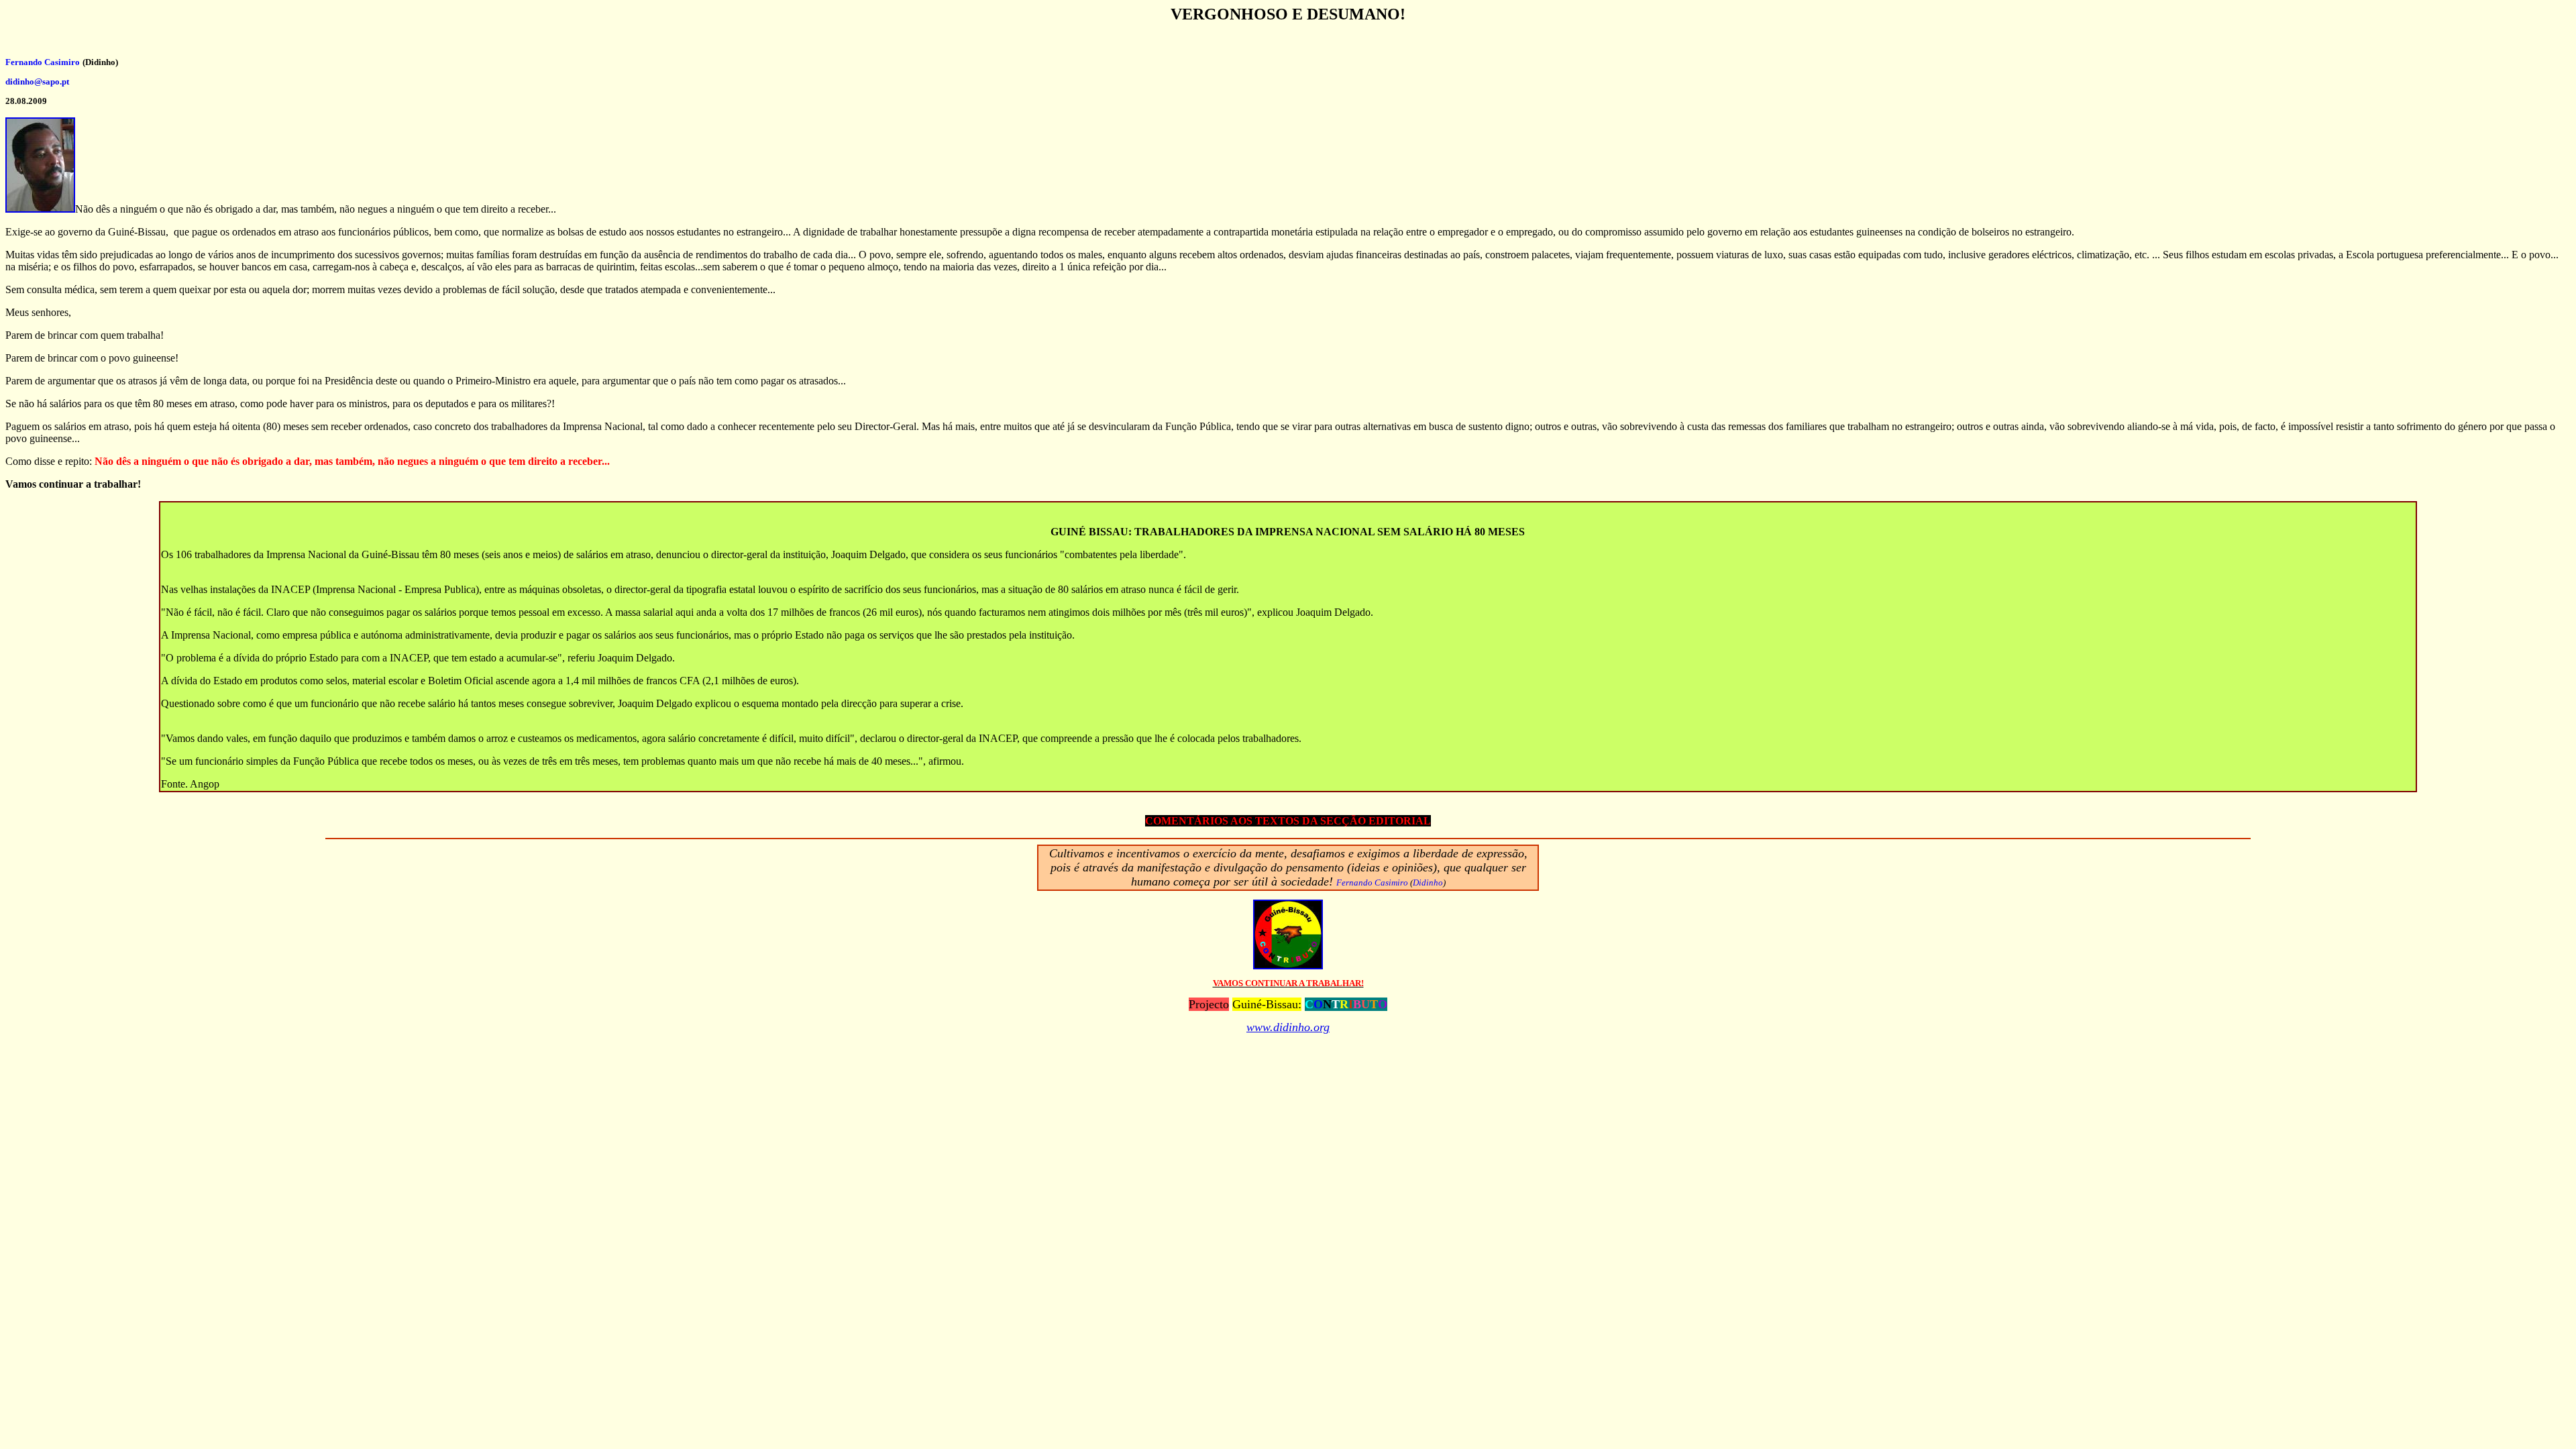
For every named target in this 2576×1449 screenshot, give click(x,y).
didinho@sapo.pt (37, 82)
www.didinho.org (1288, 1027)
